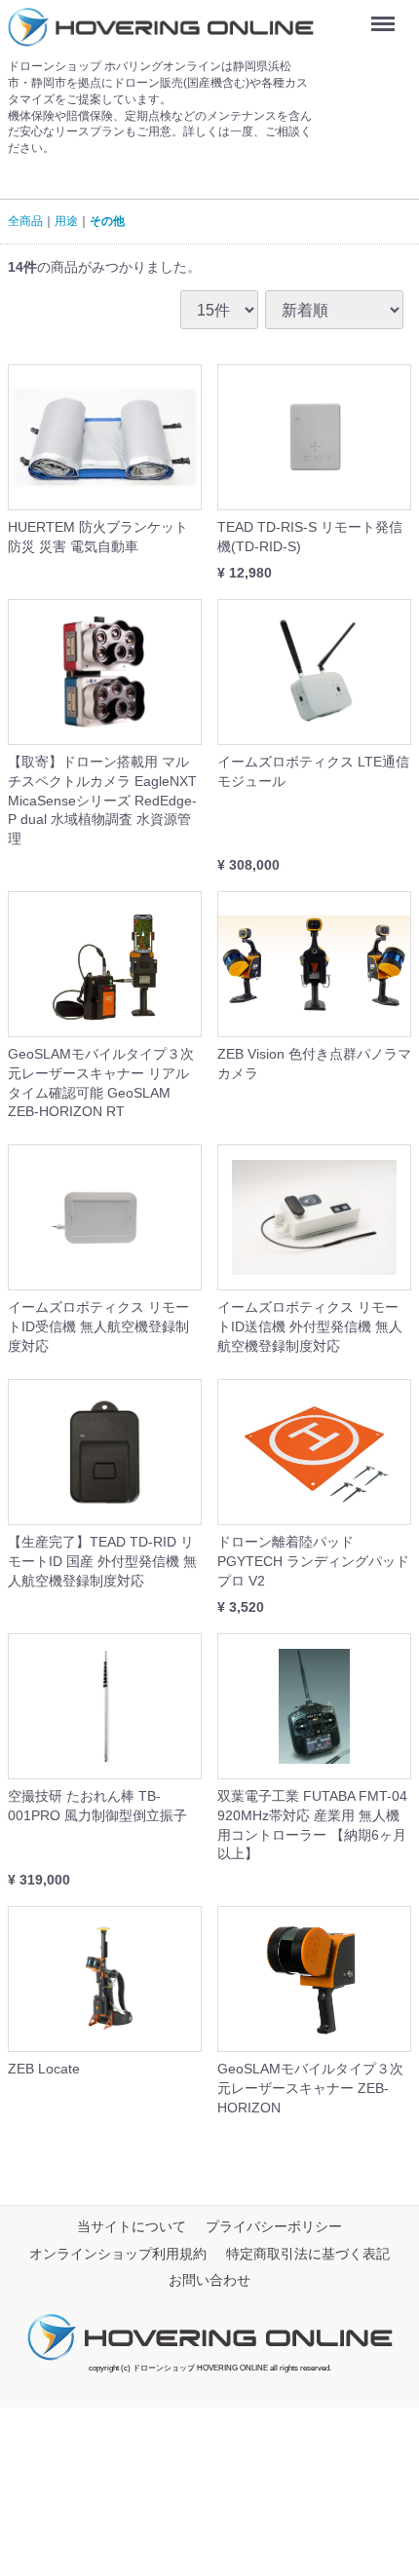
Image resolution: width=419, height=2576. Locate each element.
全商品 (25, 221)
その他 (107, 221)
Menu (387, 17)
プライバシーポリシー (274, 2226)
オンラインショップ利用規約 (118, 2254)
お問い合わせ (209, 2281)
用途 (66, 221)
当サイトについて (132, 2226)
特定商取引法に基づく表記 (308, 2254)
